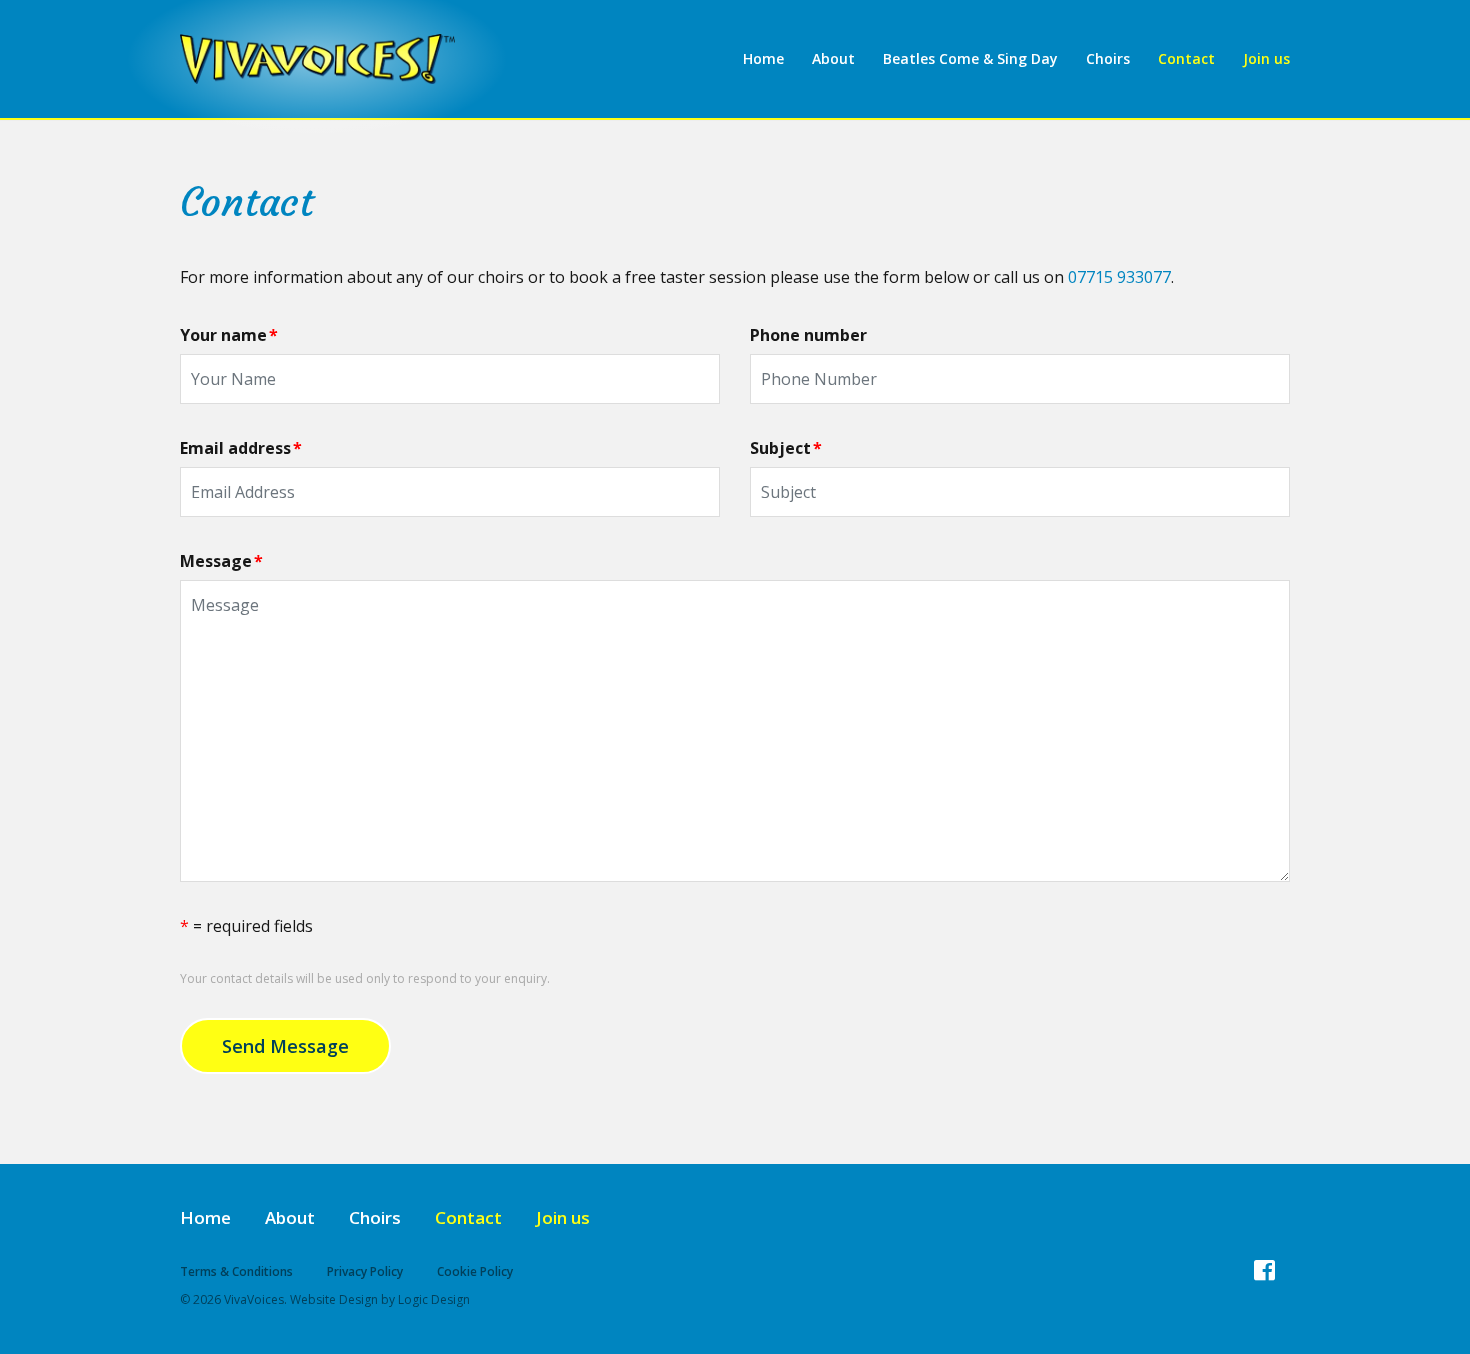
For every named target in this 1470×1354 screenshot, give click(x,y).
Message (221, 561)
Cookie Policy (475, 1271)
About (833, 58)
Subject (786, 448)
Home (763, 58)
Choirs (1108, 58)
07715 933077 (1119, 277)
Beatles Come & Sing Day (970, 58)
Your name (229, 335)
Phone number (808, 335)
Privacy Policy (365, 1271)
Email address (241, 448)
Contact (1186, 58)
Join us (1266, 58)
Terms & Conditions (236, 1271)
